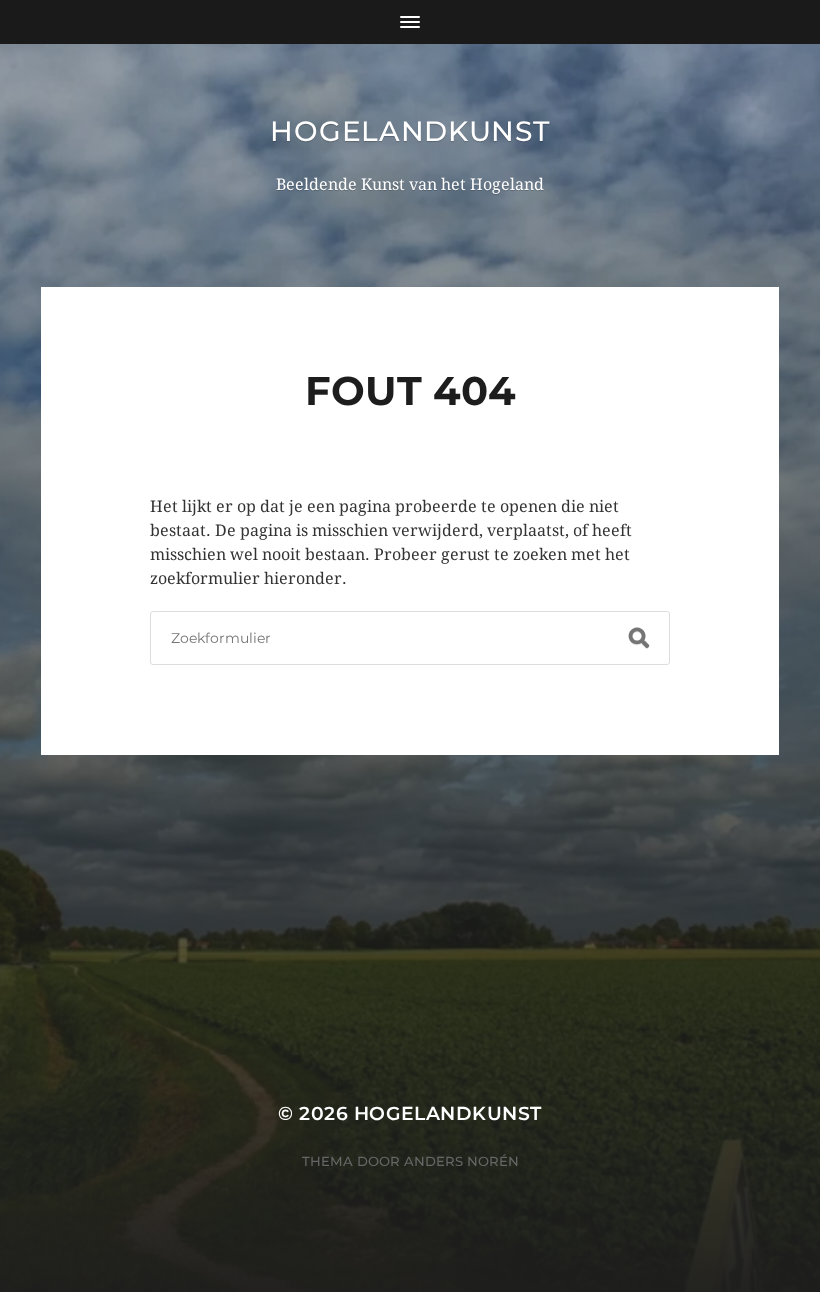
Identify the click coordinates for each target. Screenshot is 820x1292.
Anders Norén (461, 1161)
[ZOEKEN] (639, 638)
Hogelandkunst (409, 131)
